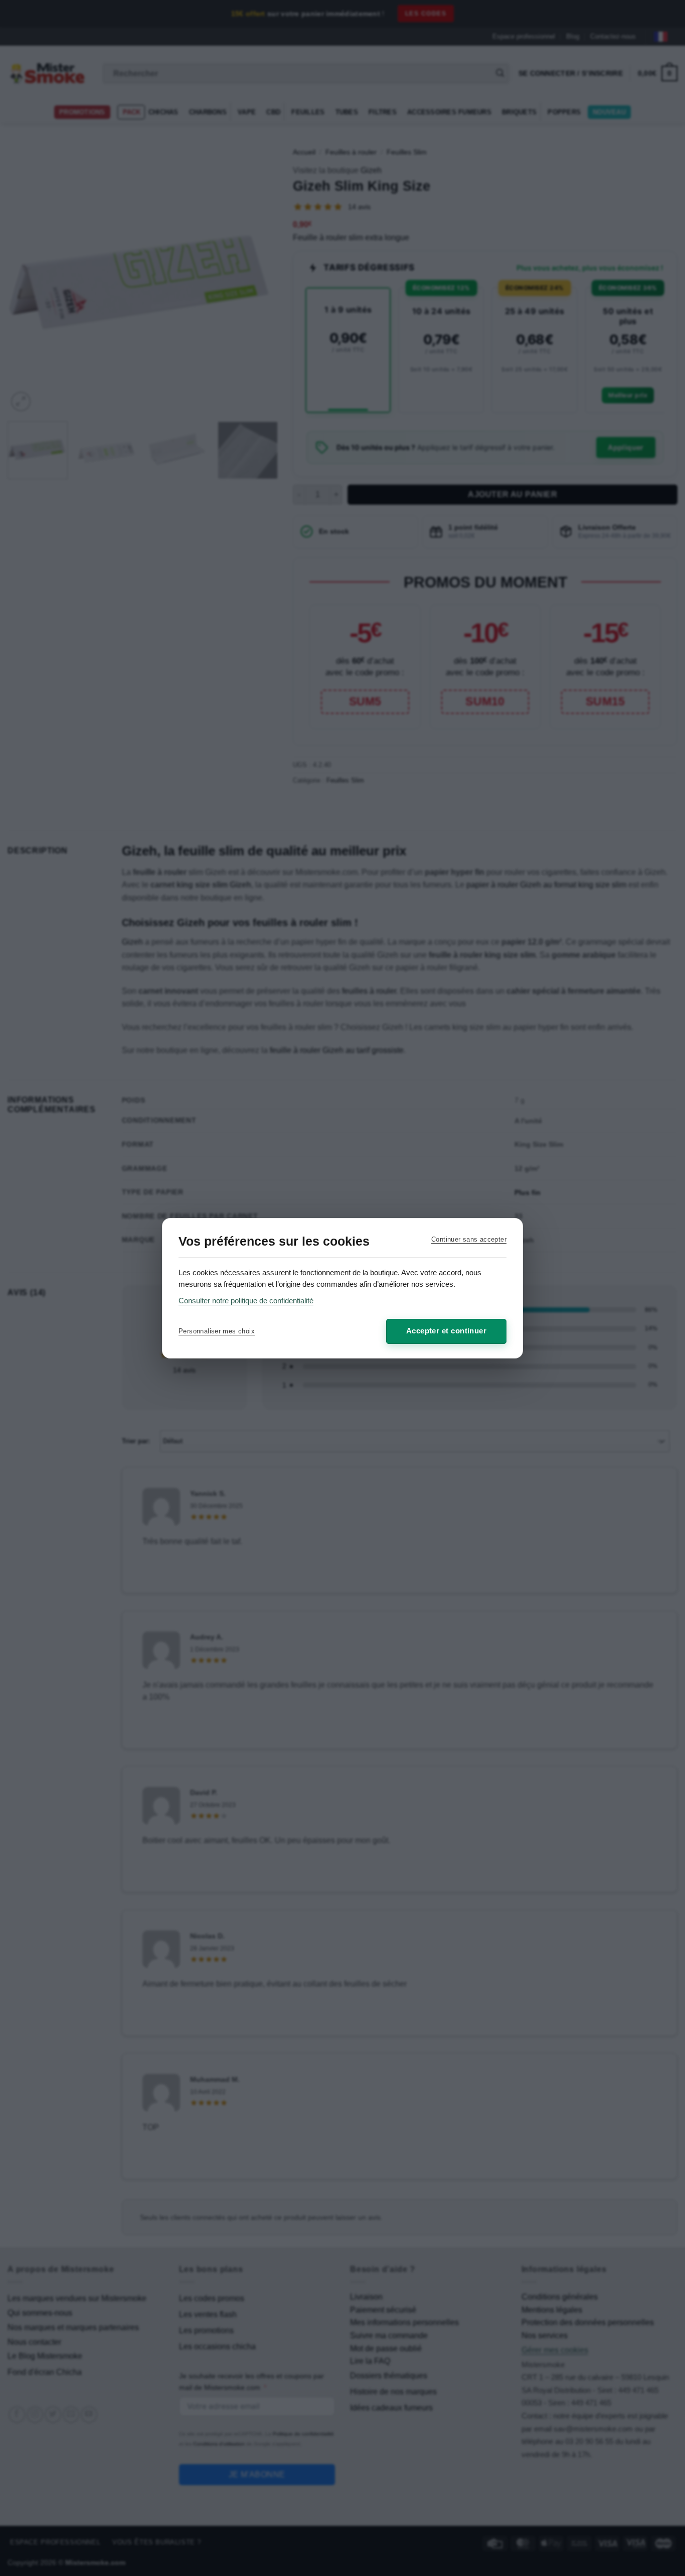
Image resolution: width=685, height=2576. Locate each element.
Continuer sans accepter (469, 1239)
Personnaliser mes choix (217, 1331)
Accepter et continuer (446, 1331)
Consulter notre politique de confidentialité (246, 1301)
